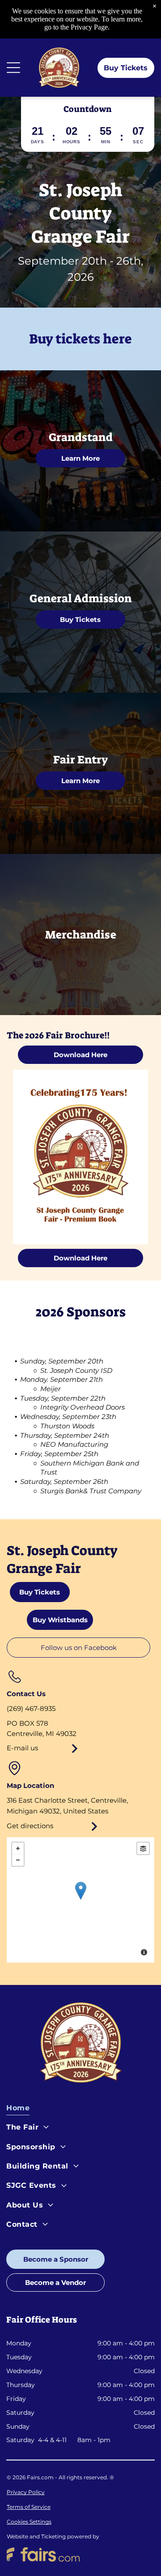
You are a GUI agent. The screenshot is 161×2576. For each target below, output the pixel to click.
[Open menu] (13, 68)
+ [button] (18, 1848)
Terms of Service (29, 2507)
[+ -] (80, 1900)
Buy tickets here (80, 339)
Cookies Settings (29, 2522)
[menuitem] (80, 2110)
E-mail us (22, 1748)
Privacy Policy (26, 2492)
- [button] (18, 1860)
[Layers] (143, 1848)
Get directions (30, 1826)
